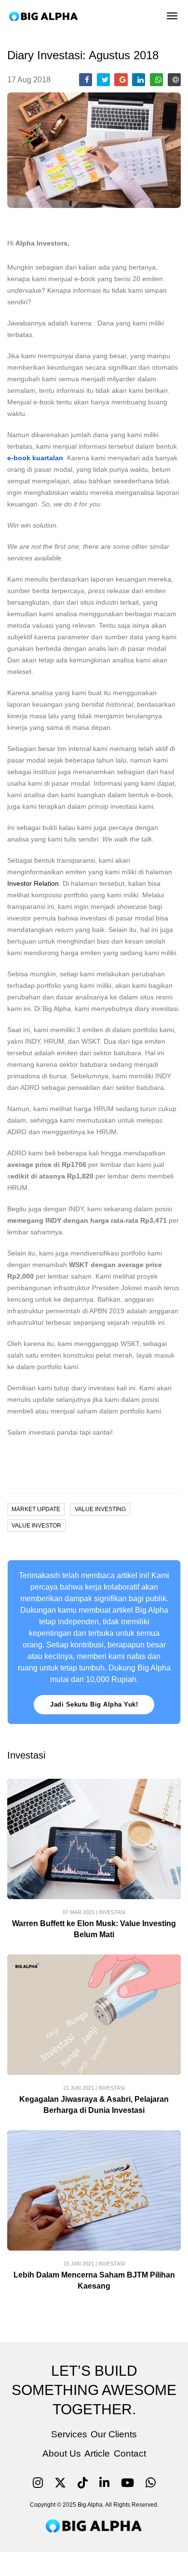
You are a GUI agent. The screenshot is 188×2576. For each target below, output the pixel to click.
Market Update (36, 1509)
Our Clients (114, 2434)
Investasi (112, 1912)
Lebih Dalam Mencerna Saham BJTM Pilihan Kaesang (94, 2280)
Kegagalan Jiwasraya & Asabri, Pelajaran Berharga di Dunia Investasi (94, 2105)
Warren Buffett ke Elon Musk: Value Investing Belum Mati (94, 1929)
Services (69, 2434)
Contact (130, 2453)
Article (97, 2453)
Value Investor (36, 1526)
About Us (62, 2453)
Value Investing (100, 1509)
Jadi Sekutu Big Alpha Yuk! (94, 1704)
